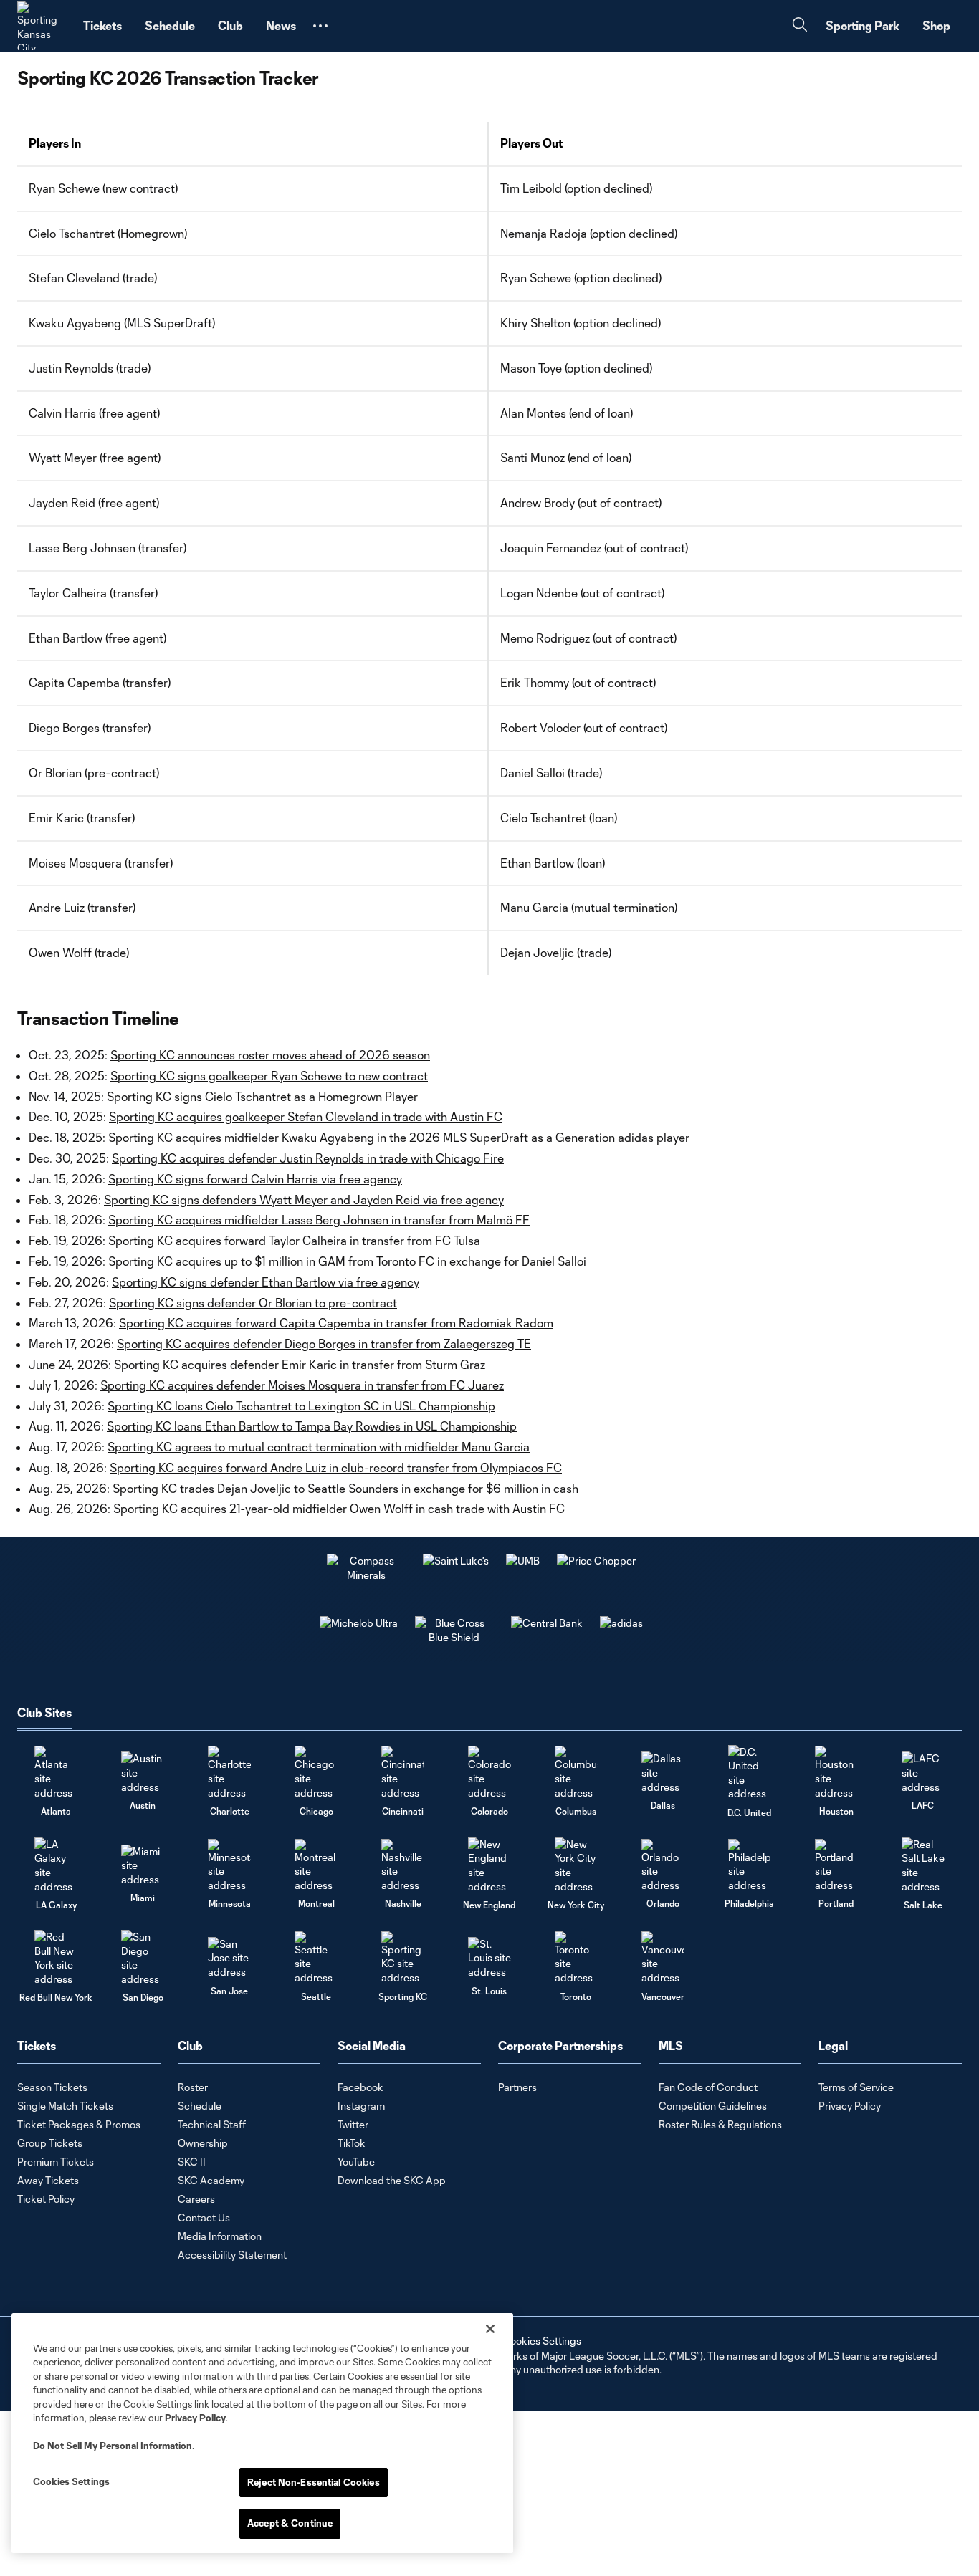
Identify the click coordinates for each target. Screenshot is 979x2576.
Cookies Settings (542, 2341)
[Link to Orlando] (663, 1866)
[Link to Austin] (143, 1773)
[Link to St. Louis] (489, 1958)
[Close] (490, 2329)
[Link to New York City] (576, 1865)
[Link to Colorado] (489, 1773)
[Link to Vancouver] (663, 1958)
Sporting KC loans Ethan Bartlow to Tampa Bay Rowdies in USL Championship (312, 1426)
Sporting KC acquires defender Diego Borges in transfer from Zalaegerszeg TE (324, 1344)
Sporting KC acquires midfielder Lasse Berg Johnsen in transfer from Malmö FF (319, 1220)
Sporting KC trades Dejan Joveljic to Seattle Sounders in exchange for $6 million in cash (345, 1488)
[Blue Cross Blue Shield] (454, 1637)
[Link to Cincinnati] (403, 1773)
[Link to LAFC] (923, 1773)
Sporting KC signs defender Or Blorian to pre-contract (253, 1303)
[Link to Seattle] (316, 1958)
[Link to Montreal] (316, 1866)
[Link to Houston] (836, 1773)
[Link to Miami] (143, 1866)
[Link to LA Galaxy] (56, 1865)
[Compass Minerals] (366, 1575)
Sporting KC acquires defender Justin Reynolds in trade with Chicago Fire (308, 1158)
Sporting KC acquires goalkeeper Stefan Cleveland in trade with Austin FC (306, 1116)
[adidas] (621, 1623)
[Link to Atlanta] (56, 1773)
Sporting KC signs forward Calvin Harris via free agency (255, 1179)
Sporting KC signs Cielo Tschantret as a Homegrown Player (262, 1096)
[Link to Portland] (836, 1866)
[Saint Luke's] (456, 1561)
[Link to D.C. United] (750, 1773)
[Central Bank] (547, 1623)
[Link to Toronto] (576, 1958)
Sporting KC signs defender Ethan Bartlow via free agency (266, 1282)
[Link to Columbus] (576, 1773)
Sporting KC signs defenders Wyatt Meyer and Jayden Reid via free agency (304, 1200)
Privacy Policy (195, 2418)
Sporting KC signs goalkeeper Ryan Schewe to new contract (269, 1076)
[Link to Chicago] (316, 1773)
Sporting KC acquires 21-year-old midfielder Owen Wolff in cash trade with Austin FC (339, 1508)
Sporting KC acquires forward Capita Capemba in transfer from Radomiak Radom (336, 1323)
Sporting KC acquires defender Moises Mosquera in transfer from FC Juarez (302, 1385)
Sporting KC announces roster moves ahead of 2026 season (270, 1055)
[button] (320, 26)
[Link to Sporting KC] (403, 1958)
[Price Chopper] (596, 1561)
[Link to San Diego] (143, 1958)
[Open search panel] (800, 26)
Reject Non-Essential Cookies (314, 2482)
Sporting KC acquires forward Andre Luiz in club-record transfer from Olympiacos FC (336, 1467)
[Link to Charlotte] (229, 1773)
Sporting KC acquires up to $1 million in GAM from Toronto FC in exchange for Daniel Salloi (347, 1261)
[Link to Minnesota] (229, 1866)
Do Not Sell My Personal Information (113, 2446)
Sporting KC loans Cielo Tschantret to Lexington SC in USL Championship (301, 1406)
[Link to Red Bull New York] (56, 1958)
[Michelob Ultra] (359, 1623)
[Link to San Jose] (229, 1958)
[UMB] (523, 1561)
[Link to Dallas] (663, 1773)
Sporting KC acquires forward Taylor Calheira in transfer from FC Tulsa (294, 1240)
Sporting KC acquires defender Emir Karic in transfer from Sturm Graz (300, 1364)
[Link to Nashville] (403, 1866)
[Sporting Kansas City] (42, 26)
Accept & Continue (290, 2523)
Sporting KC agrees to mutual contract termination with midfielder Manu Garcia (319, 1447)
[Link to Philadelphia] (750, 1866)
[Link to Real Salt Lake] (923, 1865)
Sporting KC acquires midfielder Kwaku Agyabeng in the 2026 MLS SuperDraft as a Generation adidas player (399, 1137)
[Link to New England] (489, 1865)
